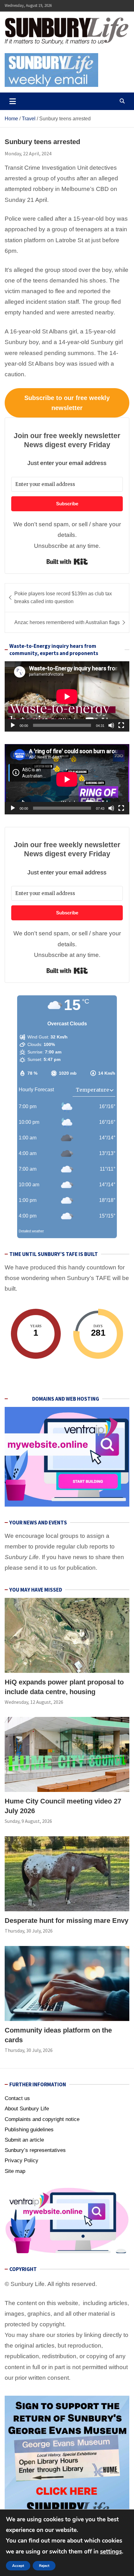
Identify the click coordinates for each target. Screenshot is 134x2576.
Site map (15, 2171)
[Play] (13, 725)
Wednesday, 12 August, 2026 (34, 1702)
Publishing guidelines (29, 2130)
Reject (44, 2566)
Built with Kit (67, 562)
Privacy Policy (22, 2161)
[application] (67, 696)
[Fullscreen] (121, 725)
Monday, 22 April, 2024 (28, 153)
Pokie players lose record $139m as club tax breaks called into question (63, 598)
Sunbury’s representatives (35, 2150)
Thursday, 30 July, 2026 (29, 1931)
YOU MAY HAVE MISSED (36, 1590)
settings (111, 2552)
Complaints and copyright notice (42, 2119)
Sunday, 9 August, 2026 (28, 1821)
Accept (18, 2566)
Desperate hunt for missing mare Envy (67, 1921)
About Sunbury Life (27, 2109)
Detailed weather (31, 1231)
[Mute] (111, 725)
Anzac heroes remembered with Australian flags (67, 622)
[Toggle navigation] (13, 101)
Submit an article (24, 2140)
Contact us (17, 2098)
